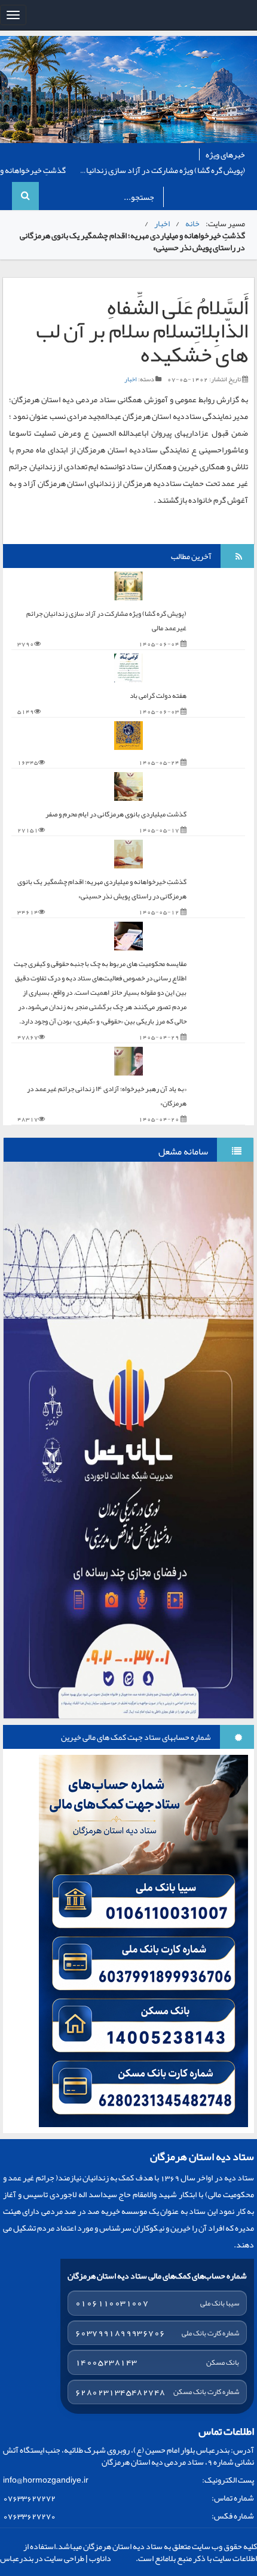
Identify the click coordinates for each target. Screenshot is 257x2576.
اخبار (162, 223)
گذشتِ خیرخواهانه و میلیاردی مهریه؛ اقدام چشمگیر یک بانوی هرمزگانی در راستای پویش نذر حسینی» (102, 889)
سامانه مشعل (183, 1152)
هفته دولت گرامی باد (171, 170)
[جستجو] (25, 196)
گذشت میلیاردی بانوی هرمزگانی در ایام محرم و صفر (116, 814)
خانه (192, 223)
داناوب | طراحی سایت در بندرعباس (56, 2558)
